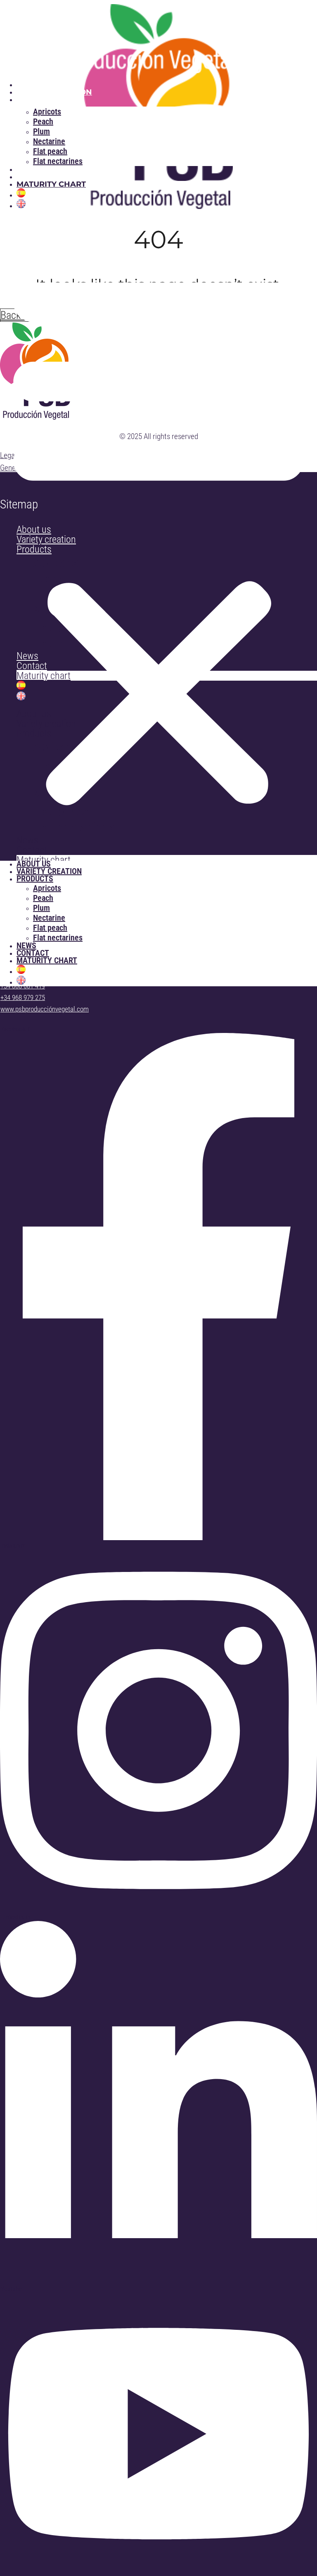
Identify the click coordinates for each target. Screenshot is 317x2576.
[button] (158, 535)
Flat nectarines (58, 161)
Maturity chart (51, 184)
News (29, 169)
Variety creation (54, 92)
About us (37, 85)
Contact (35, 177)
